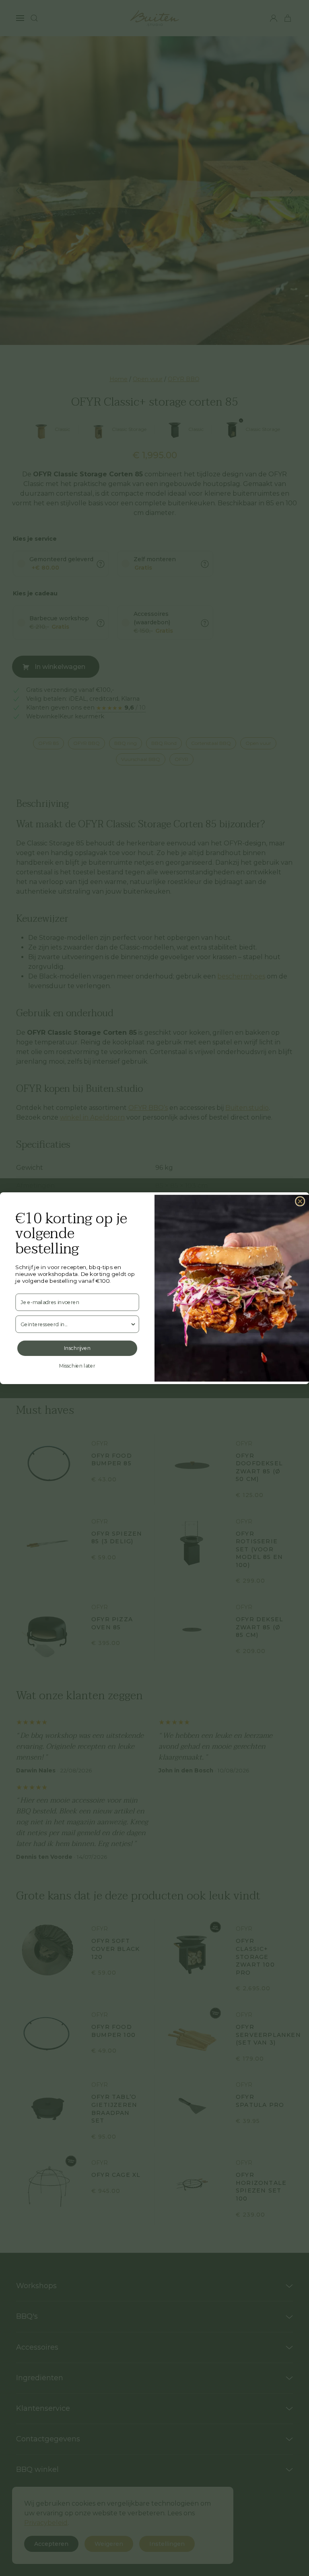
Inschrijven (77, 1348)
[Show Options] (133, 1324)
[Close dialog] (300, 1201)
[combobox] (75, 1324)
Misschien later (77, 1366)
